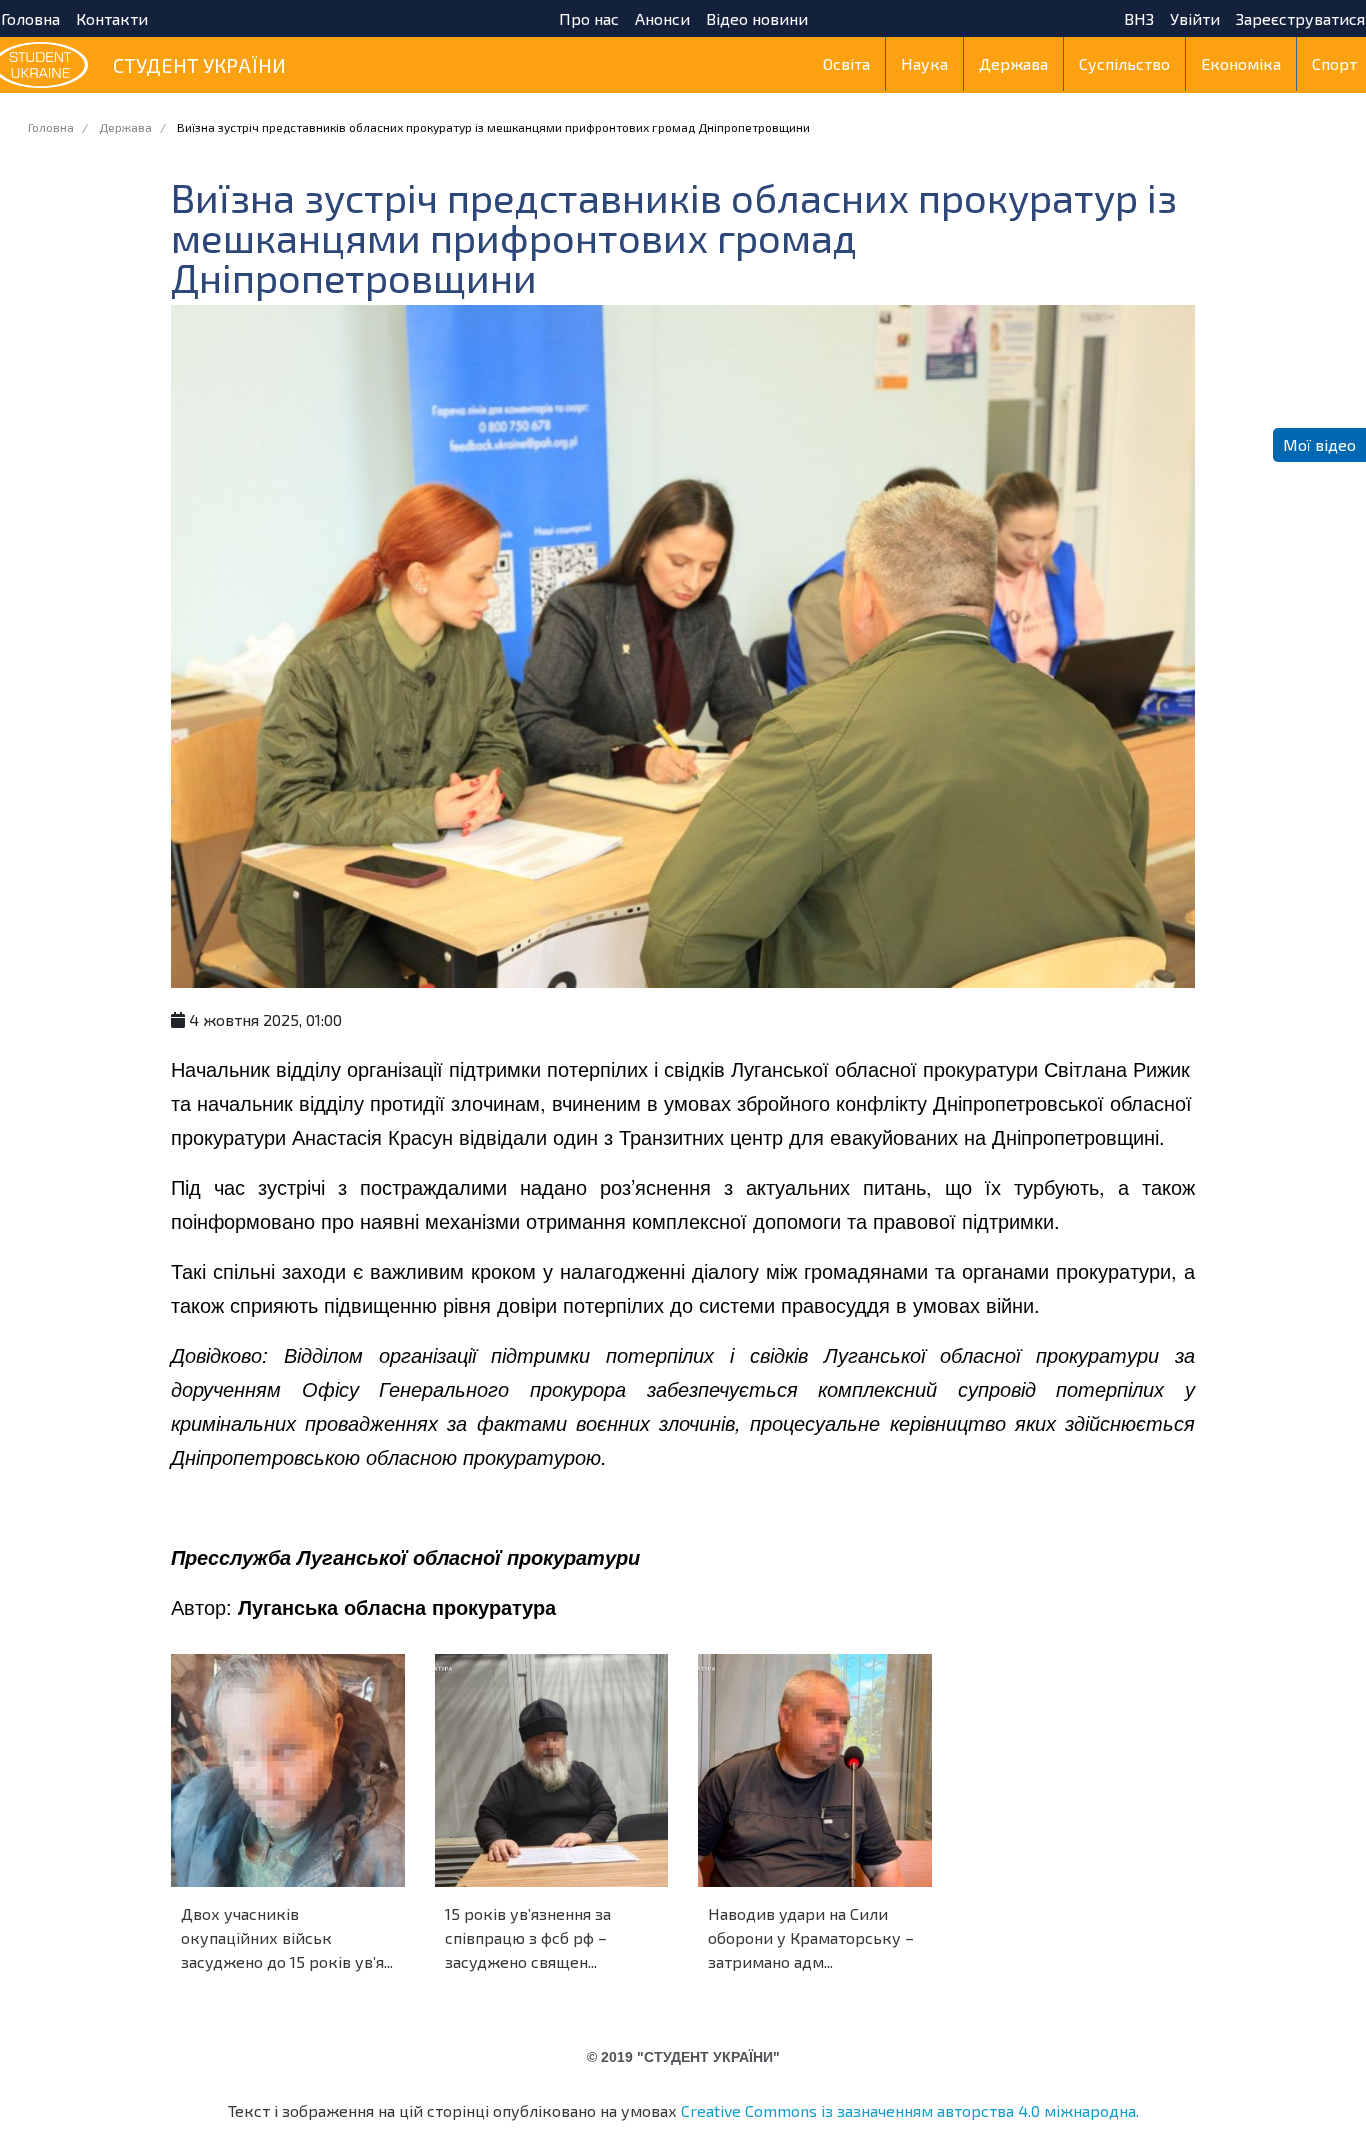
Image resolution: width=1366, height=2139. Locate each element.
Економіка (1241, 63)
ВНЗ (1139, 19)
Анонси (662, 19)
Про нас (589, 19)
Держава (1013, 63)
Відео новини (757, 19)
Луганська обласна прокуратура (397, 1606)
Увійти (1195, 19)
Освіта (846, 63)
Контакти (112, 19)
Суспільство (1124, 63)
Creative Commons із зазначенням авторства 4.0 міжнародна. (910, 2110)
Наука (924, 63)
